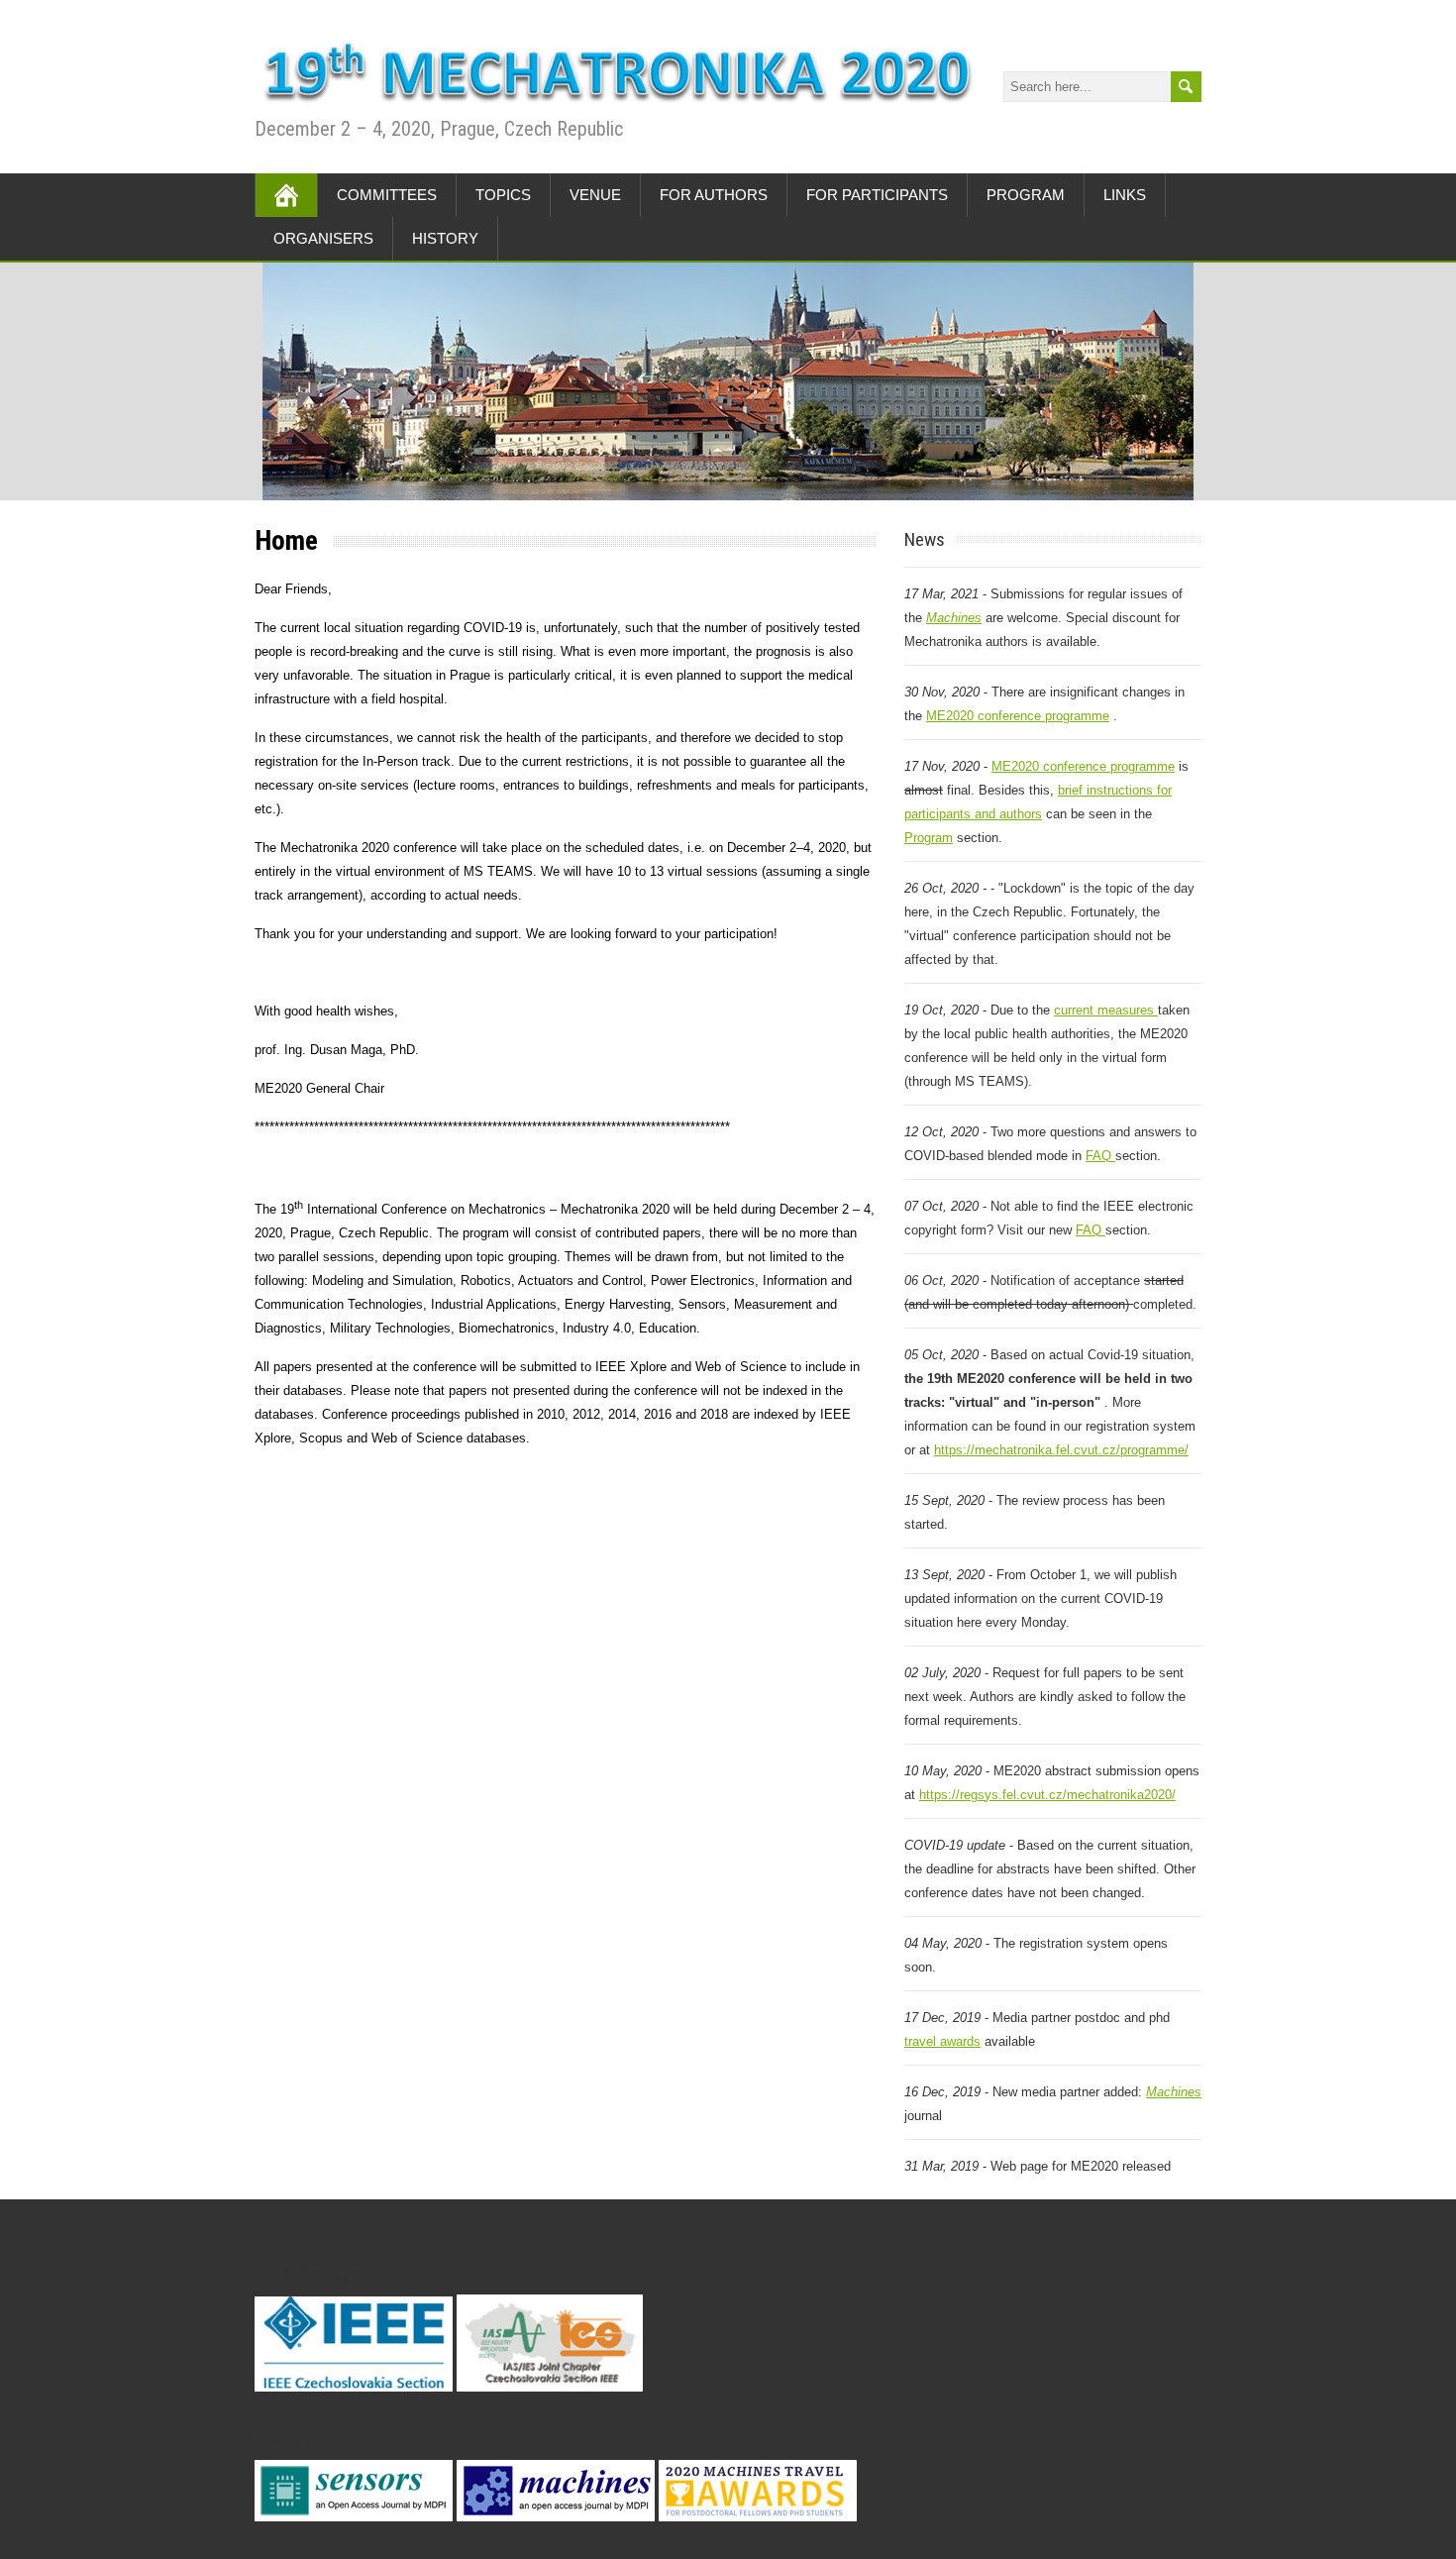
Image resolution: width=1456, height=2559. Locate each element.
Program (1026, 195)
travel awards (942, 2041)
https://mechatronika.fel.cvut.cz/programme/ (1061, 1450)
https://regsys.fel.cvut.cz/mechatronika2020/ (1047, 1795)
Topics (503, 195)
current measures (1106, 1010)
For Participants (877, 195)
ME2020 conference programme (1018, 716)
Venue (595, 195)
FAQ (1100, 1156)
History (445, 238)
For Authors (714, 195)
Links (1125, 195)
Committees (387, 195)
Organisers (323, 238)
